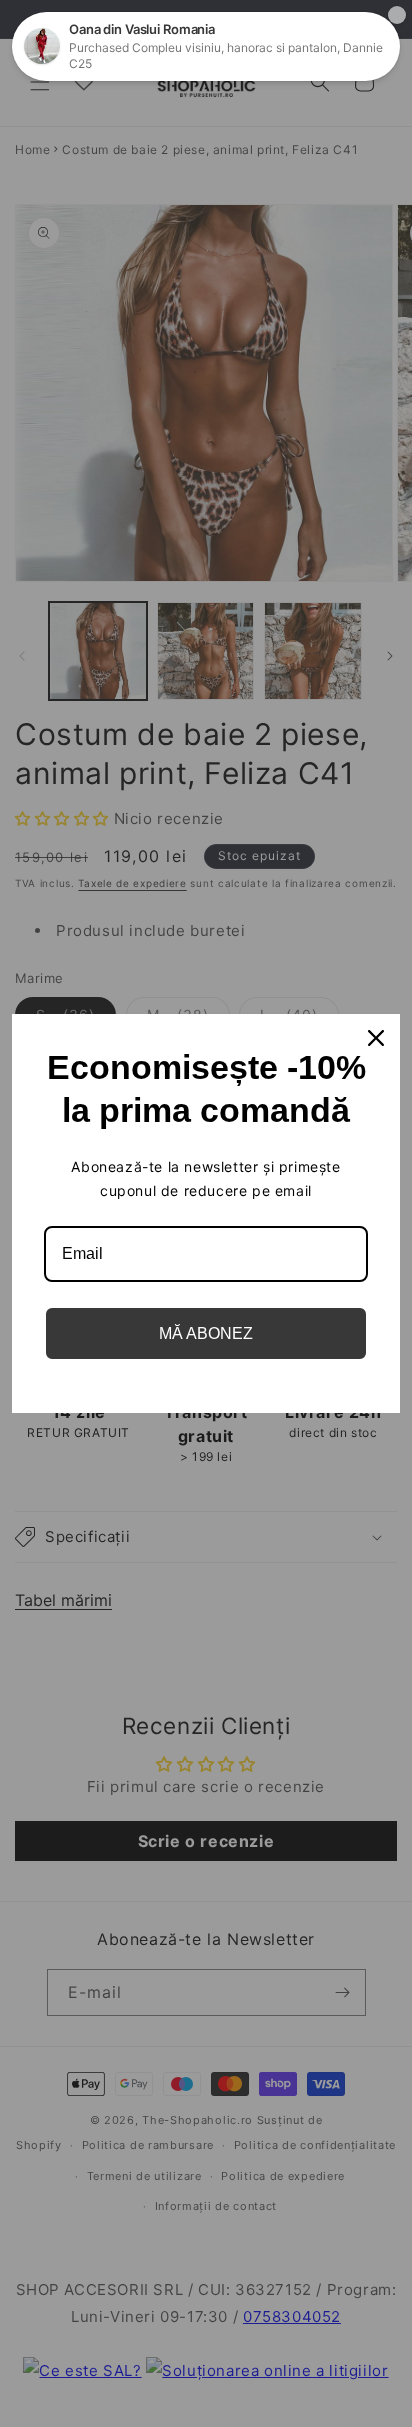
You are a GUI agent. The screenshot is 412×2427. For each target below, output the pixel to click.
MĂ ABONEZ (206, 1333)
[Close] (376, 1038)
